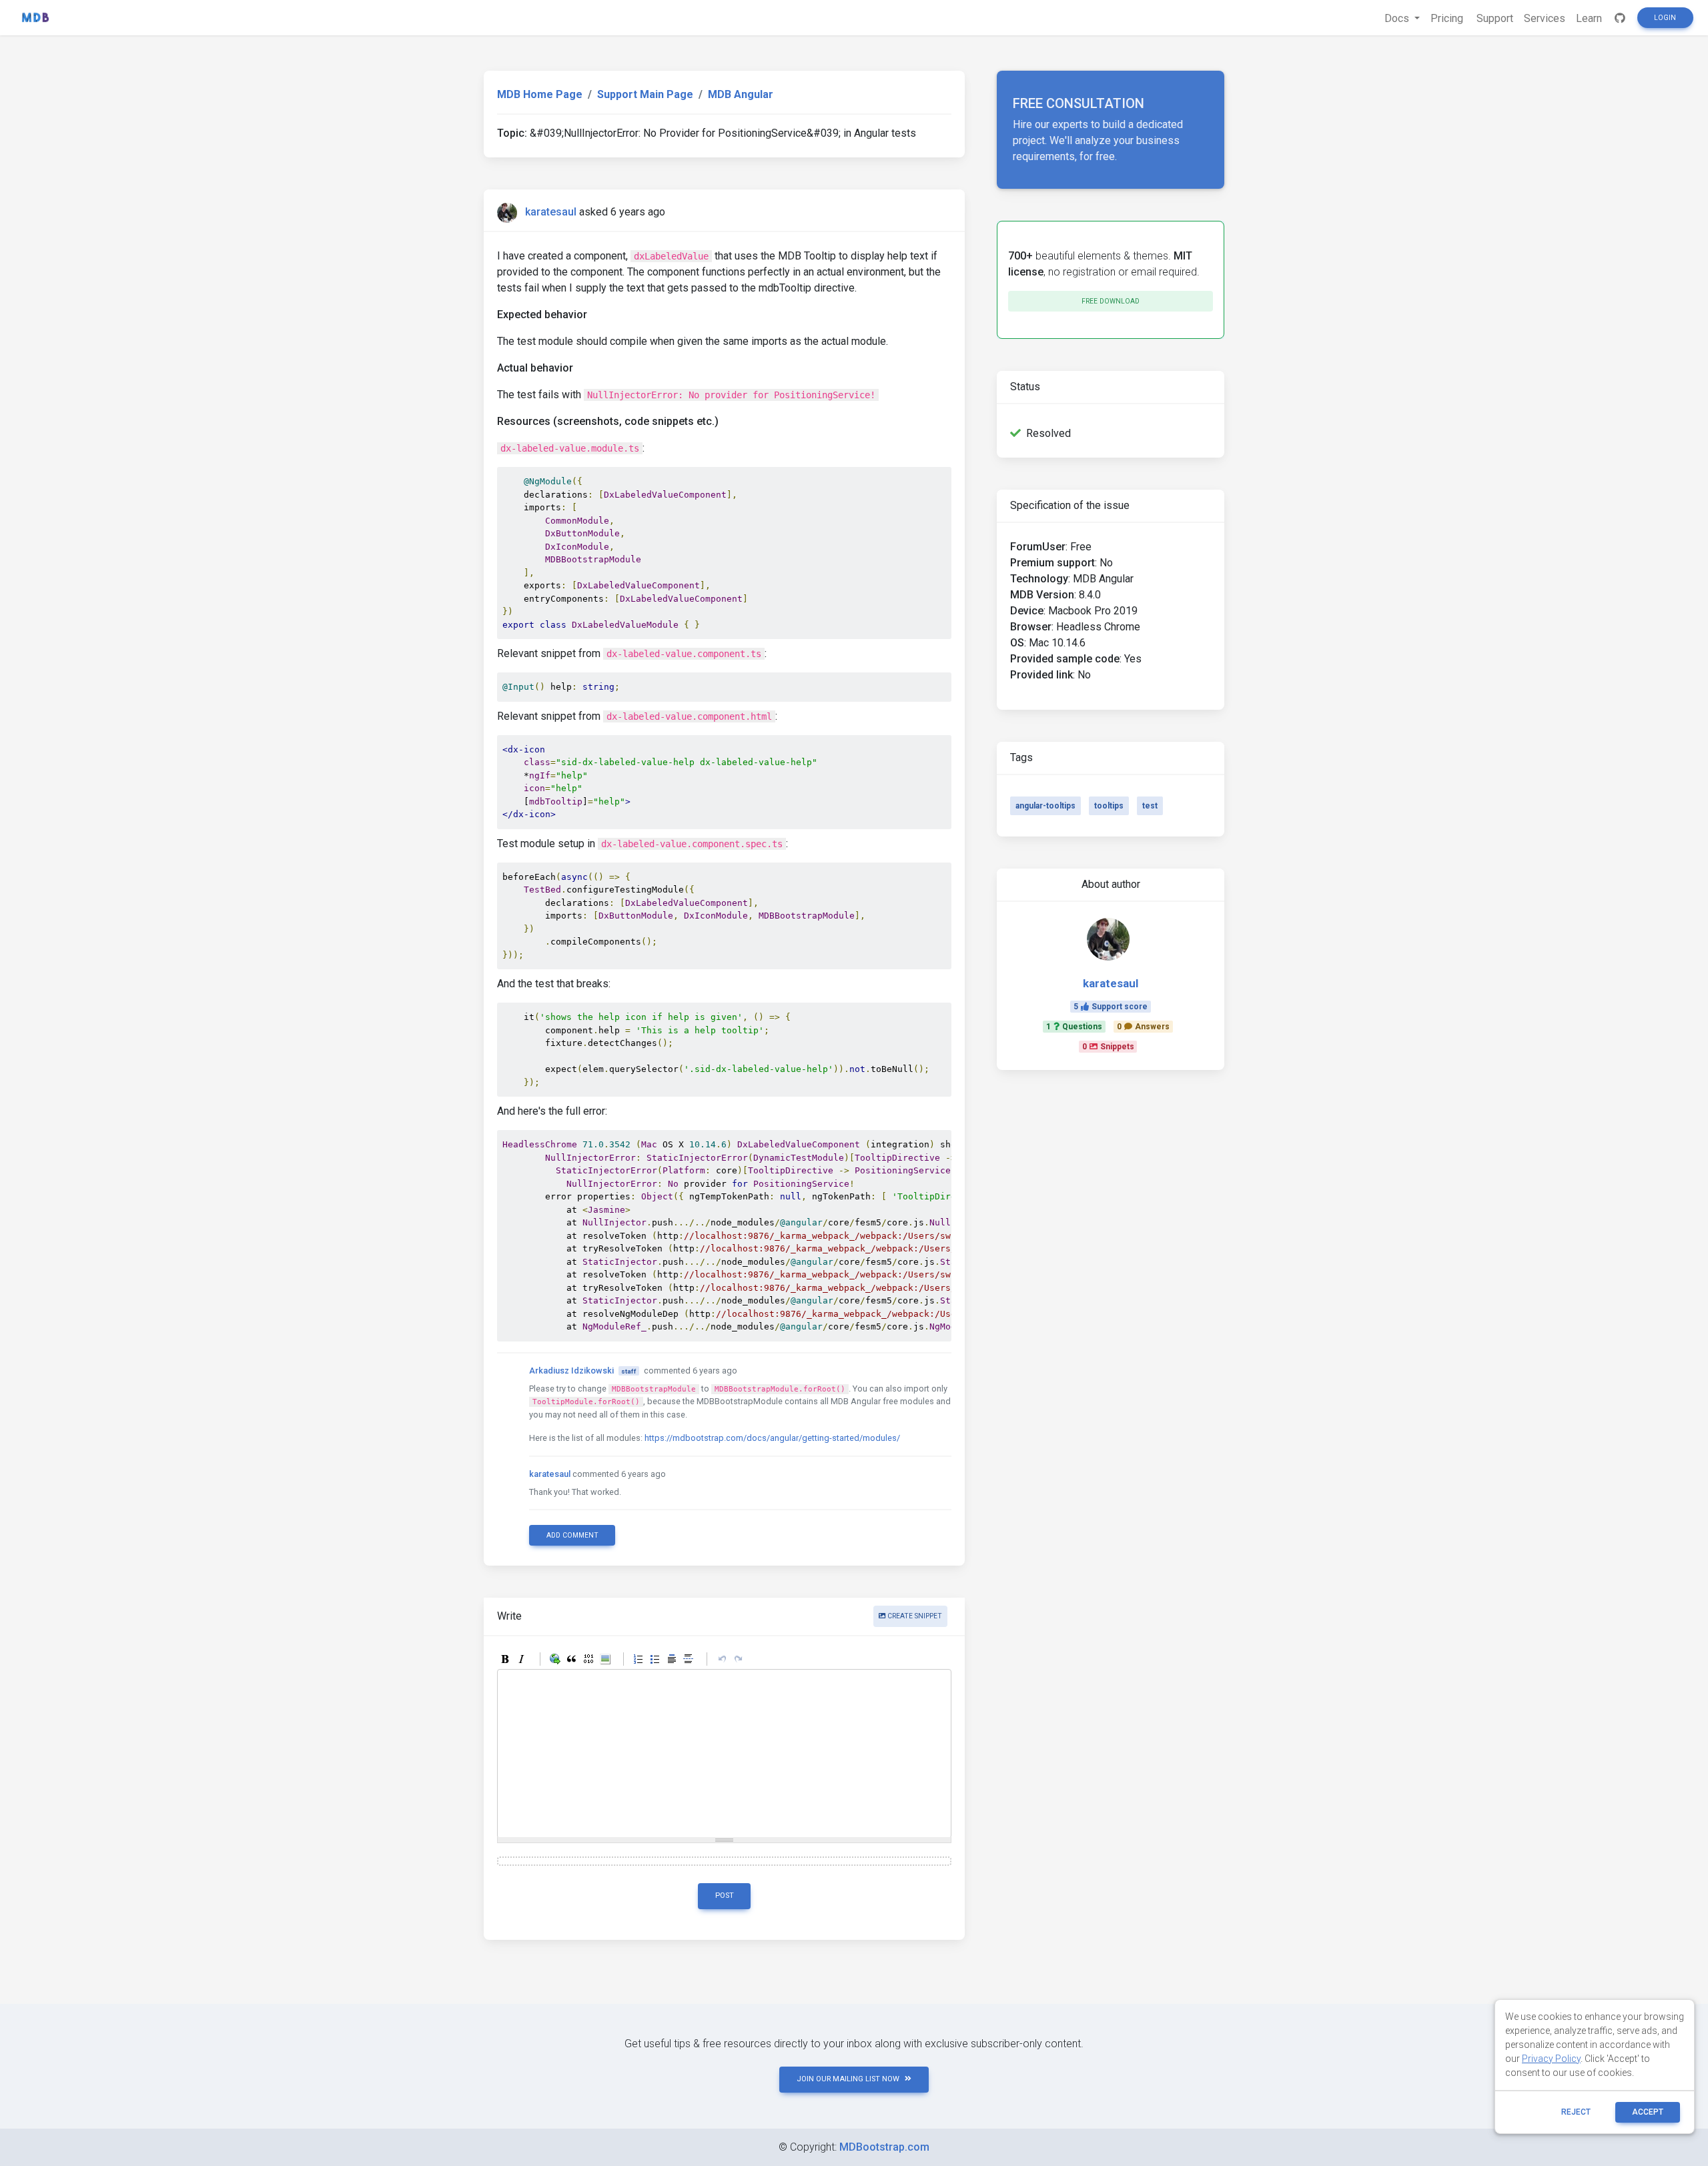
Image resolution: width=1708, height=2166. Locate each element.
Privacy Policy (1551, 2059)
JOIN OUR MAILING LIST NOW (848, 2079)
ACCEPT (1648, 2112)
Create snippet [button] (914, 1616)
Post (725, 1896)
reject (1576, 2112)
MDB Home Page (540, 94)
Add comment (572, 1535)
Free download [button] (1111, 301)
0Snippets (1108, 1047)
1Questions (1074, 1027)
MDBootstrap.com (884, 2147)
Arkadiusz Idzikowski (571, 1371)
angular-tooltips (1045, 806)
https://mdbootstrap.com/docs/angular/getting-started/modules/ (772, 1438)
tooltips (1109, 806)
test (1150, 806)
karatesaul (551, 212)
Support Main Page (645, 94)
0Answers (1143, 1027)
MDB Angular (741, 94)
